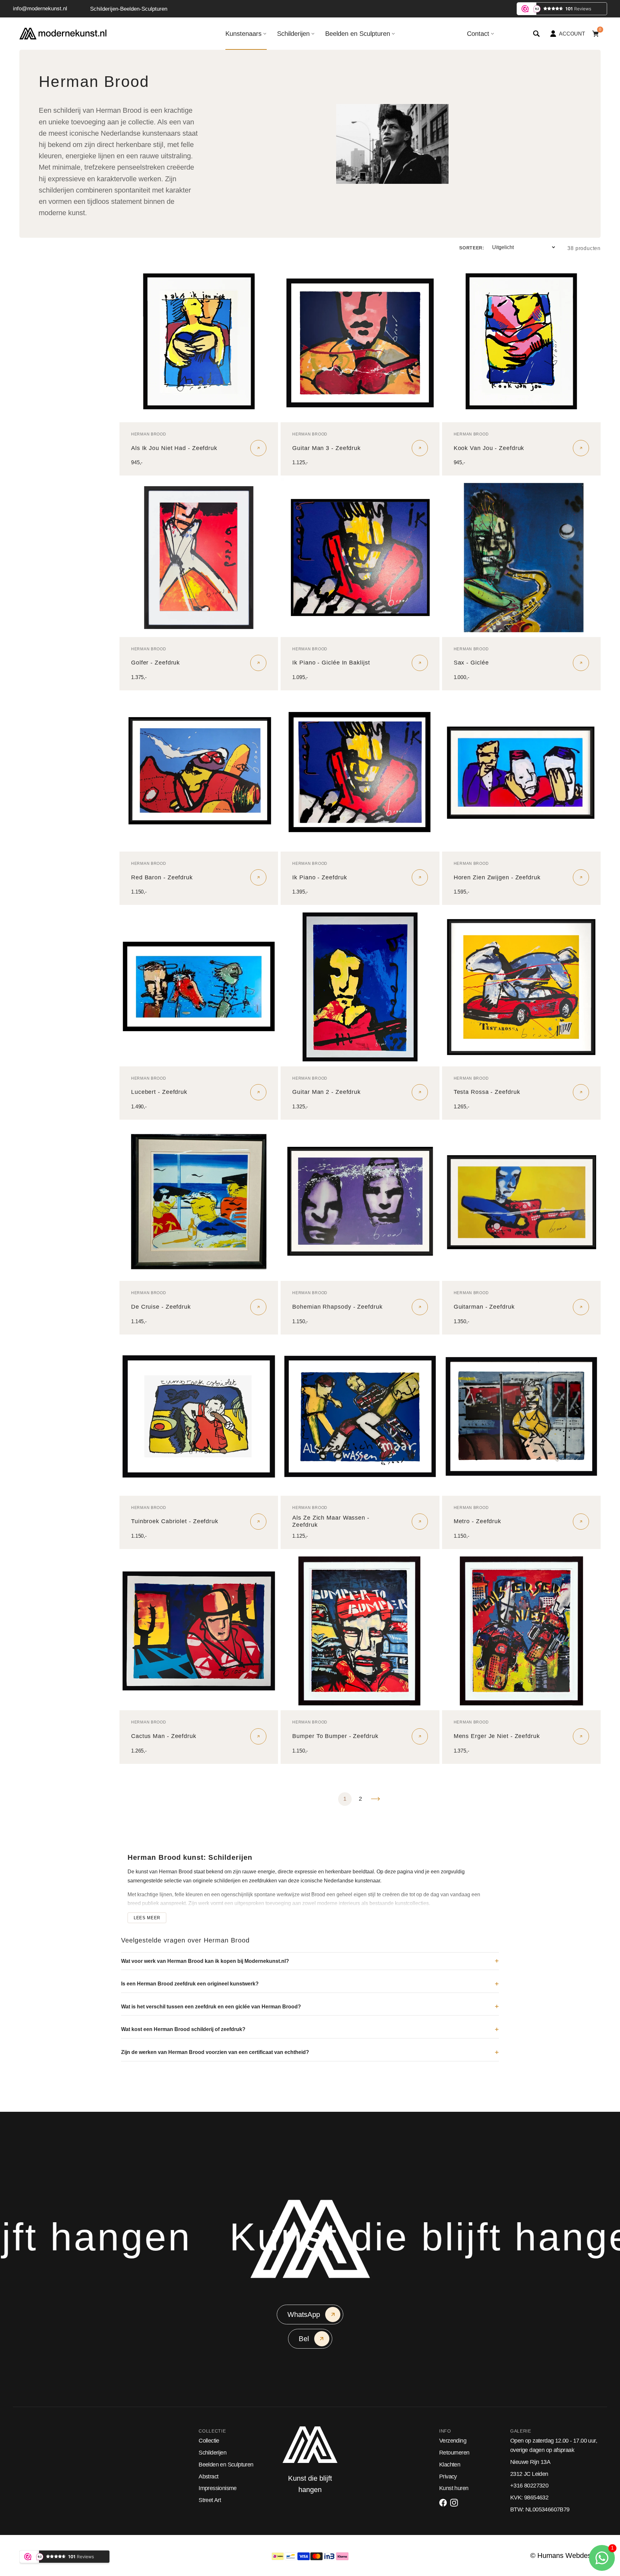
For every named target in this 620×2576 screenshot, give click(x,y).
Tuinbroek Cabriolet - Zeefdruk (175, 1521)
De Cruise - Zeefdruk (161, 1307)
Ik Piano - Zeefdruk (320, 877)
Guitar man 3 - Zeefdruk (326, 448)
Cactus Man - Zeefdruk (164, 1736)
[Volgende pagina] (376, 1799)
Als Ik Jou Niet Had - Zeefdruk (174, 448)
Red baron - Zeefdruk (162, 877)
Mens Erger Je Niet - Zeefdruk (497, 1736)
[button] (536, 34)
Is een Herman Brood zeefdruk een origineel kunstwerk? (190, 1984)
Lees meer (147, 1918)
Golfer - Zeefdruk (155, 663)
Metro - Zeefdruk (477, 1521)
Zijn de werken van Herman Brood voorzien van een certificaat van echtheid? (215, 2052)
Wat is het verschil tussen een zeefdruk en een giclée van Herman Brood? (211, 2007)
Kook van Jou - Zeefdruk (489, 448)
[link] (199, 343)
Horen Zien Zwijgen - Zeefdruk (497, 877)
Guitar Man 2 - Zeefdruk (326, 1092)
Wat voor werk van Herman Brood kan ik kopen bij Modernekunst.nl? (205, 1961)
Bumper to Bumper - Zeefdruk (335, 1736)
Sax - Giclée (471, 663)
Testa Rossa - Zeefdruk (487, 1092)
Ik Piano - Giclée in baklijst (331, 663)
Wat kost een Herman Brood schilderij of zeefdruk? (183, 2029)
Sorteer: (472, 248)
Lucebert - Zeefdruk (159, 1092)
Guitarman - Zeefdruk (484, 1307)
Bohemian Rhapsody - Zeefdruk (337, 1307)
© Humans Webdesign (565, 2555)
